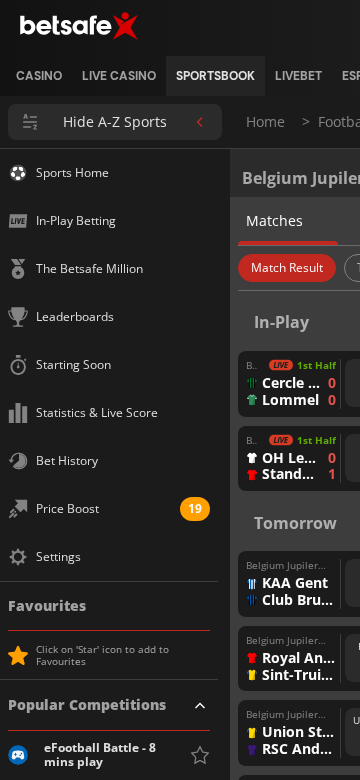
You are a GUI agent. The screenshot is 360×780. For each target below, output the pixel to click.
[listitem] (39, 76)
